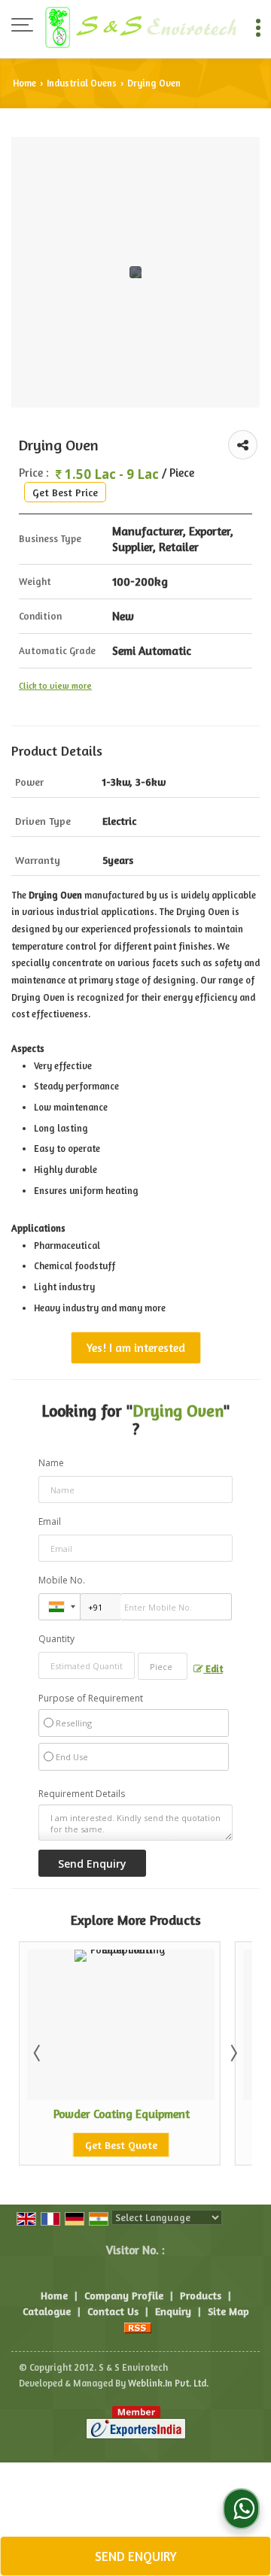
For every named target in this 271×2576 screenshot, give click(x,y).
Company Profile (124, 2295)
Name (51, 1463)
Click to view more (55, 686)
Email (50, 1521)
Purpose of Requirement (91, 1699)
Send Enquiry (136, 2556)
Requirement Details (82, 1794)
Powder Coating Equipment (100, 2114)
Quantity (56, 1639)
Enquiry (173, 2311)
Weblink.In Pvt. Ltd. (168, 2383)
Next (233, 2053)
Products (201, 2295)
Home (24, 83)
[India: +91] (59, 1607)
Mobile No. (62, 1580)
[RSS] (138, 2327)
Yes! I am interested (136, 1348)
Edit (213, 1669)
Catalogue (47, 2311)
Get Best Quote (101, 2145)
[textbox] (163, 1666)
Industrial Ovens (82, 83)
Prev (38, 2053)
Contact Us (113, 2311)
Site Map (228, 2311)
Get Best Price (65, 492)
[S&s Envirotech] (141, 26)
